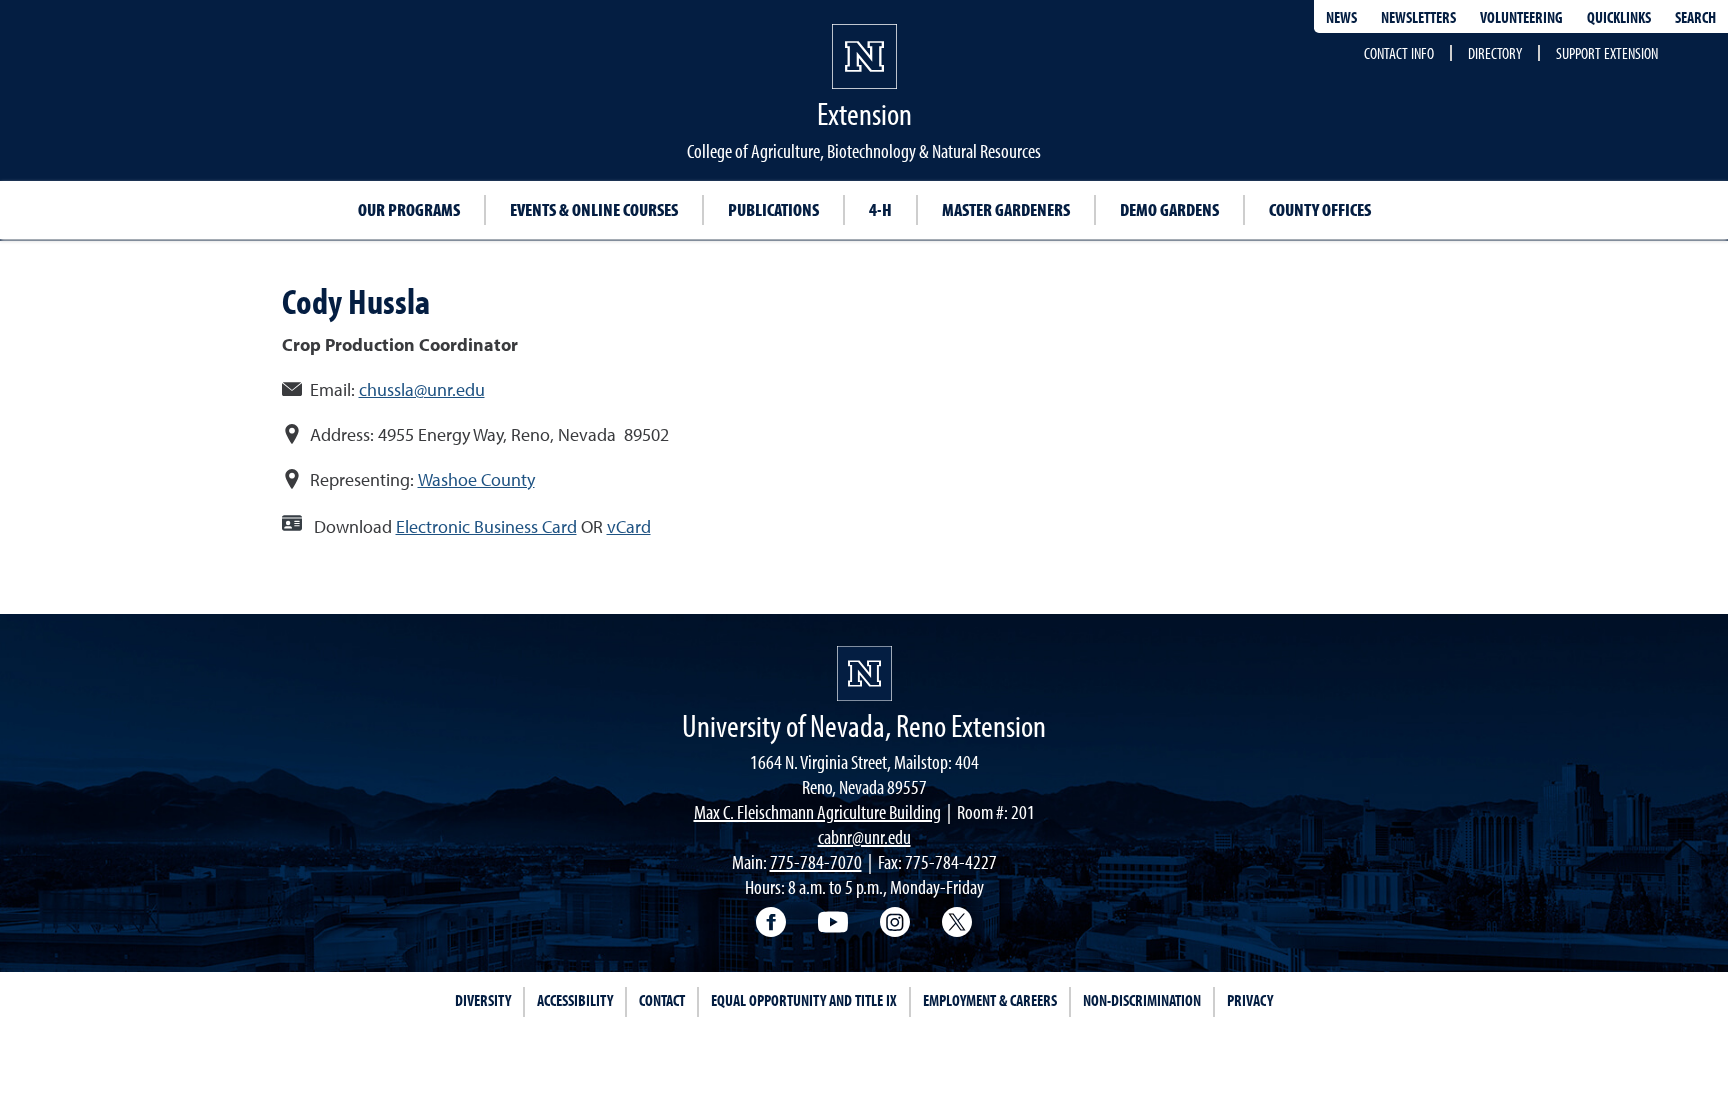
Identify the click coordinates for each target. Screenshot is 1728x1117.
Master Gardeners (1006, 209)
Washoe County (476, 479)
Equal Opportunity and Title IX (804, 1000)
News (1341, 17)
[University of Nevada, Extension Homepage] (864, 673)
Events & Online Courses (594, 209)
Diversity (483, 1000)
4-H (880, 209)
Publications (773, 209)
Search (1695, 17)
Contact (662, 1000)
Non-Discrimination (1142, 1000)
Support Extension (1607, 53)
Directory (1495, 53)
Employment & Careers (990, 1000)
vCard (629, 526)
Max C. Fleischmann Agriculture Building (817, 811)
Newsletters (1418, 17)
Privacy (1250, 1000)
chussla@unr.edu (422, 389)
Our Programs (409, 209)
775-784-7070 (816, 861)
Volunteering (1521, 17)
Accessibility (575, 1000)
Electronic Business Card (486, 526)
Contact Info (1399, 53)
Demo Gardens (1169, 209)
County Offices (1320, 209)
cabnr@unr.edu (864, 836)
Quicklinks (1619, 17)
